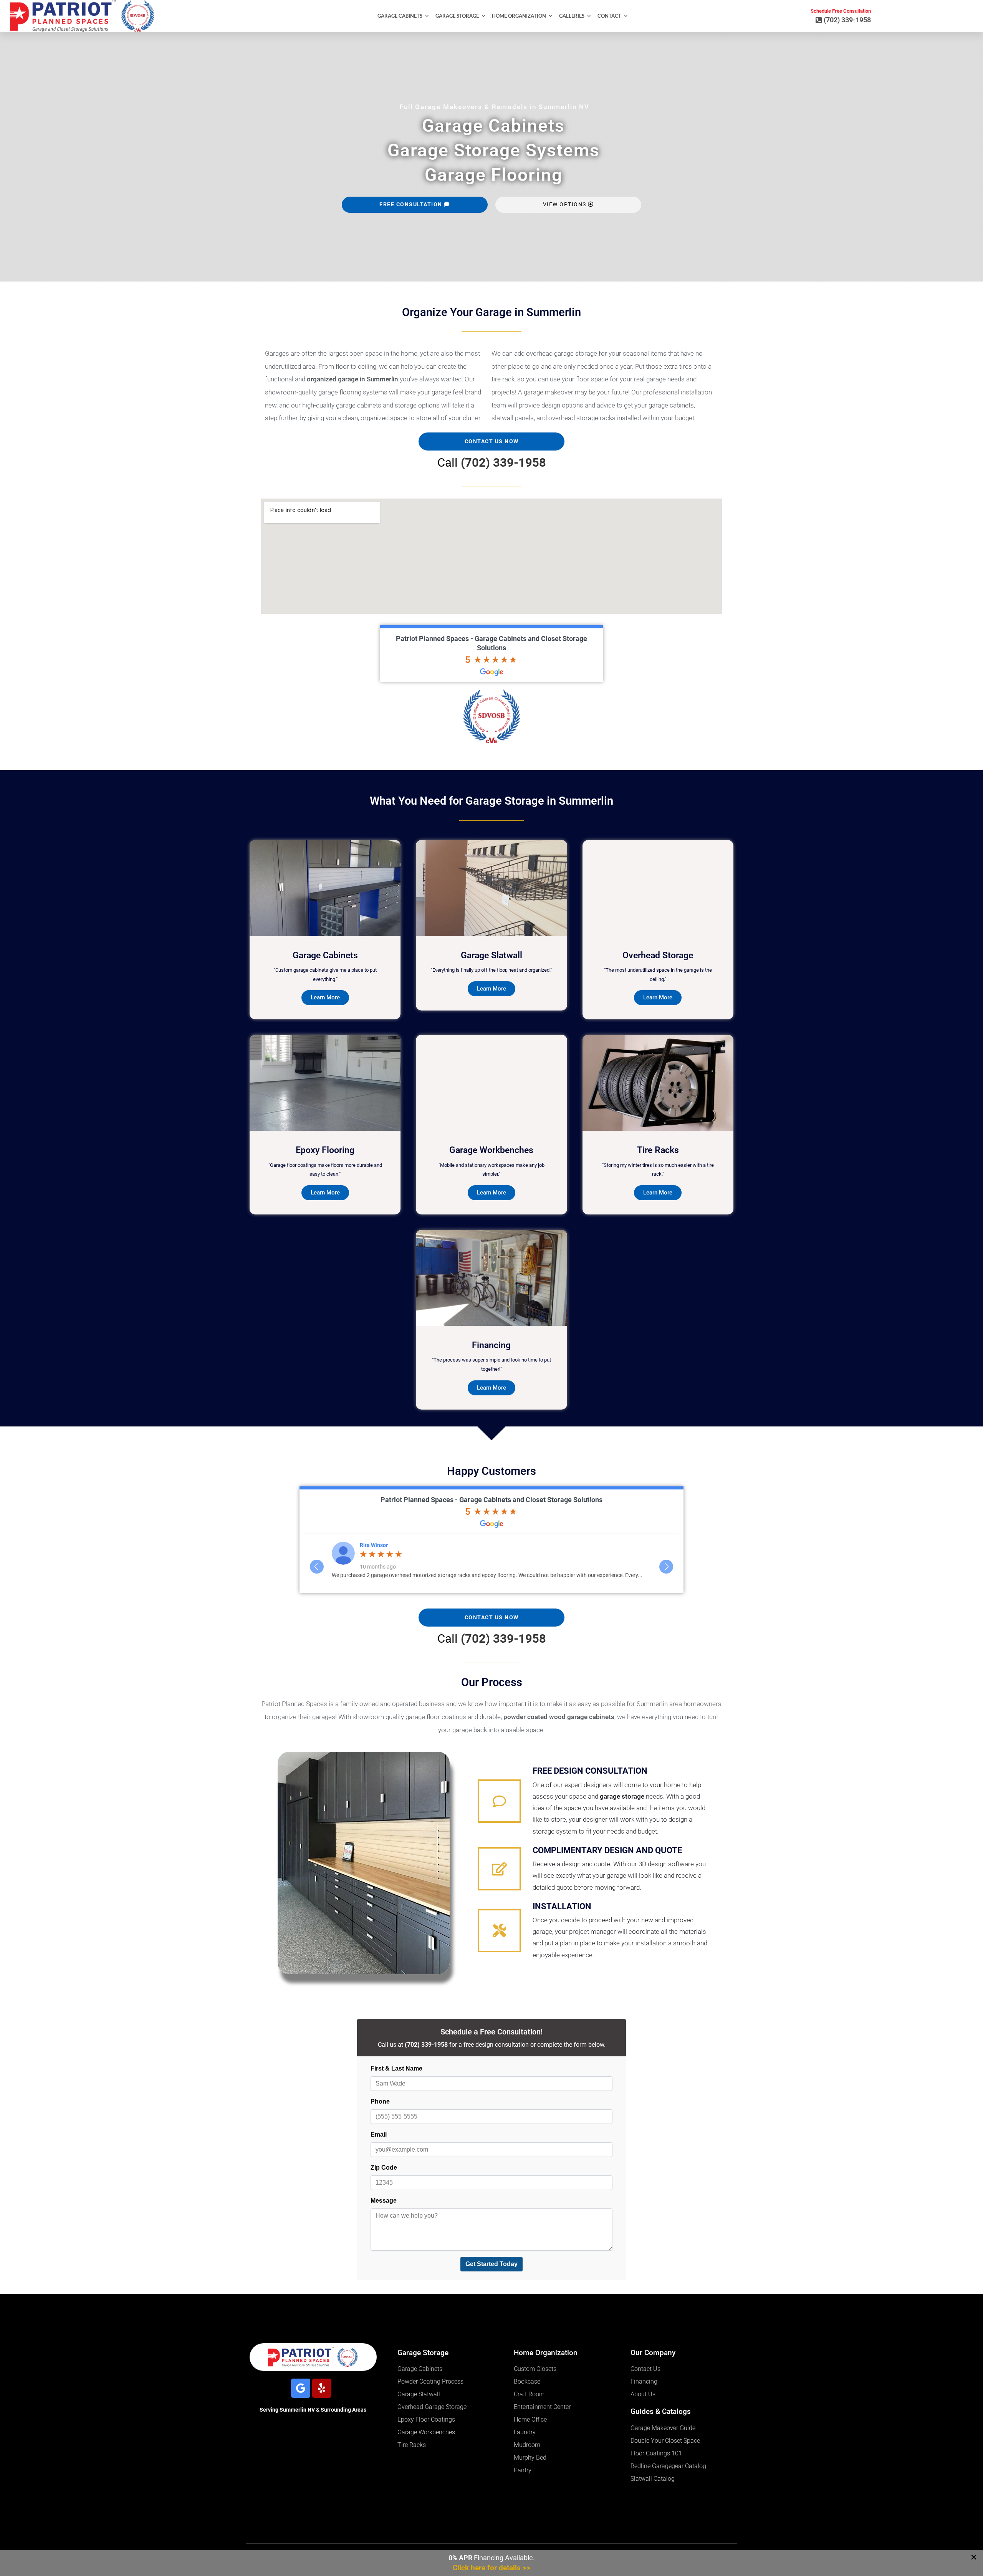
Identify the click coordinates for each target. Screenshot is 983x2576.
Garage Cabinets (400, 16)
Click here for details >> (491, 2568)
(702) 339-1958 (503, 463)
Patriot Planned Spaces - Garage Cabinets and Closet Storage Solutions (491, 1500)
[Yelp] (322, 2388)
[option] (491, 1560)
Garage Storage (457, 16)
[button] (974, 2557)
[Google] (301, 2388)
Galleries (572, 16)
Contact (609, 16)
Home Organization (519, 16)
